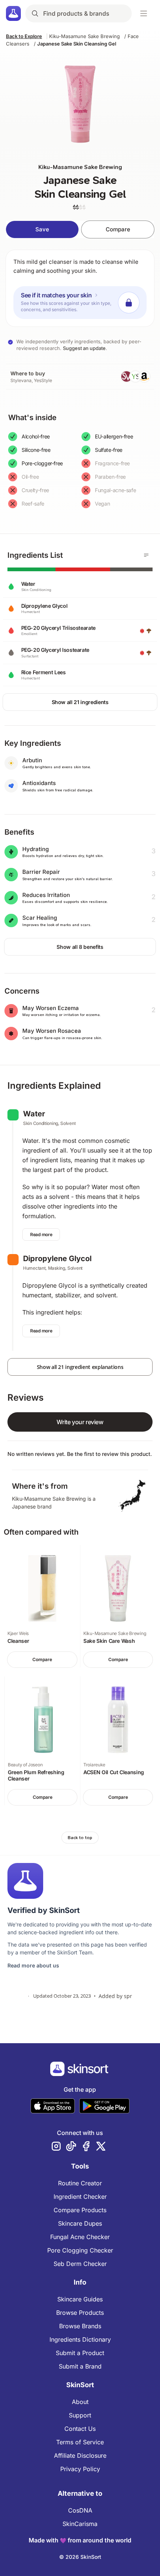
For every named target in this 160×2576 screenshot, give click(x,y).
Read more (41, 1234)
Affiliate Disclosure (80, 2455)
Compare (118, 229)
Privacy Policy (80, 2469)
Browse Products (80, 2313)
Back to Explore (24, 36)
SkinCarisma (80, 2524)
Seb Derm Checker (80, 2264)
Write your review (80, 1422)
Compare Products (80, 2210)
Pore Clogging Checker (80, 2250)
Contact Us (80, 2429)
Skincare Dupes (80, 2223)
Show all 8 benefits (80, 947)
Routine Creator (80, 2183)
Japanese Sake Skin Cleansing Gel (77, 44)
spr (128, 1996)
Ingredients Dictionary (80, 2339)
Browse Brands (80, 2326)
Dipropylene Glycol (57, 1259)
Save (42, 229)
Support (80, 2415)
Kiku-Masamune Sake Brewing (84, 36)
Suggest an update (84, 348)
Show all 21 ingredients (80, 702)
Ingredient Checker (80, 2197)
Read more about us (33, 1965)
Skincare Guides (80, 2299)
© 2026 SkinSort (80, 2557)
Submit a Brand (80, 2366)
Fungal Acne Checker (80, 2237)
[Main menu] (144, 13)
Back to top (80, 1838)
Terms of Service (80, 2442)
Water (34, 1114)
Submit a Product (80, 2353)
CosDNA (80, 2510)
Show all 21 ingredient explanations (80, 1367)
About (80, 2402)
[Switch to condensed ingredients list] (146, 555)
